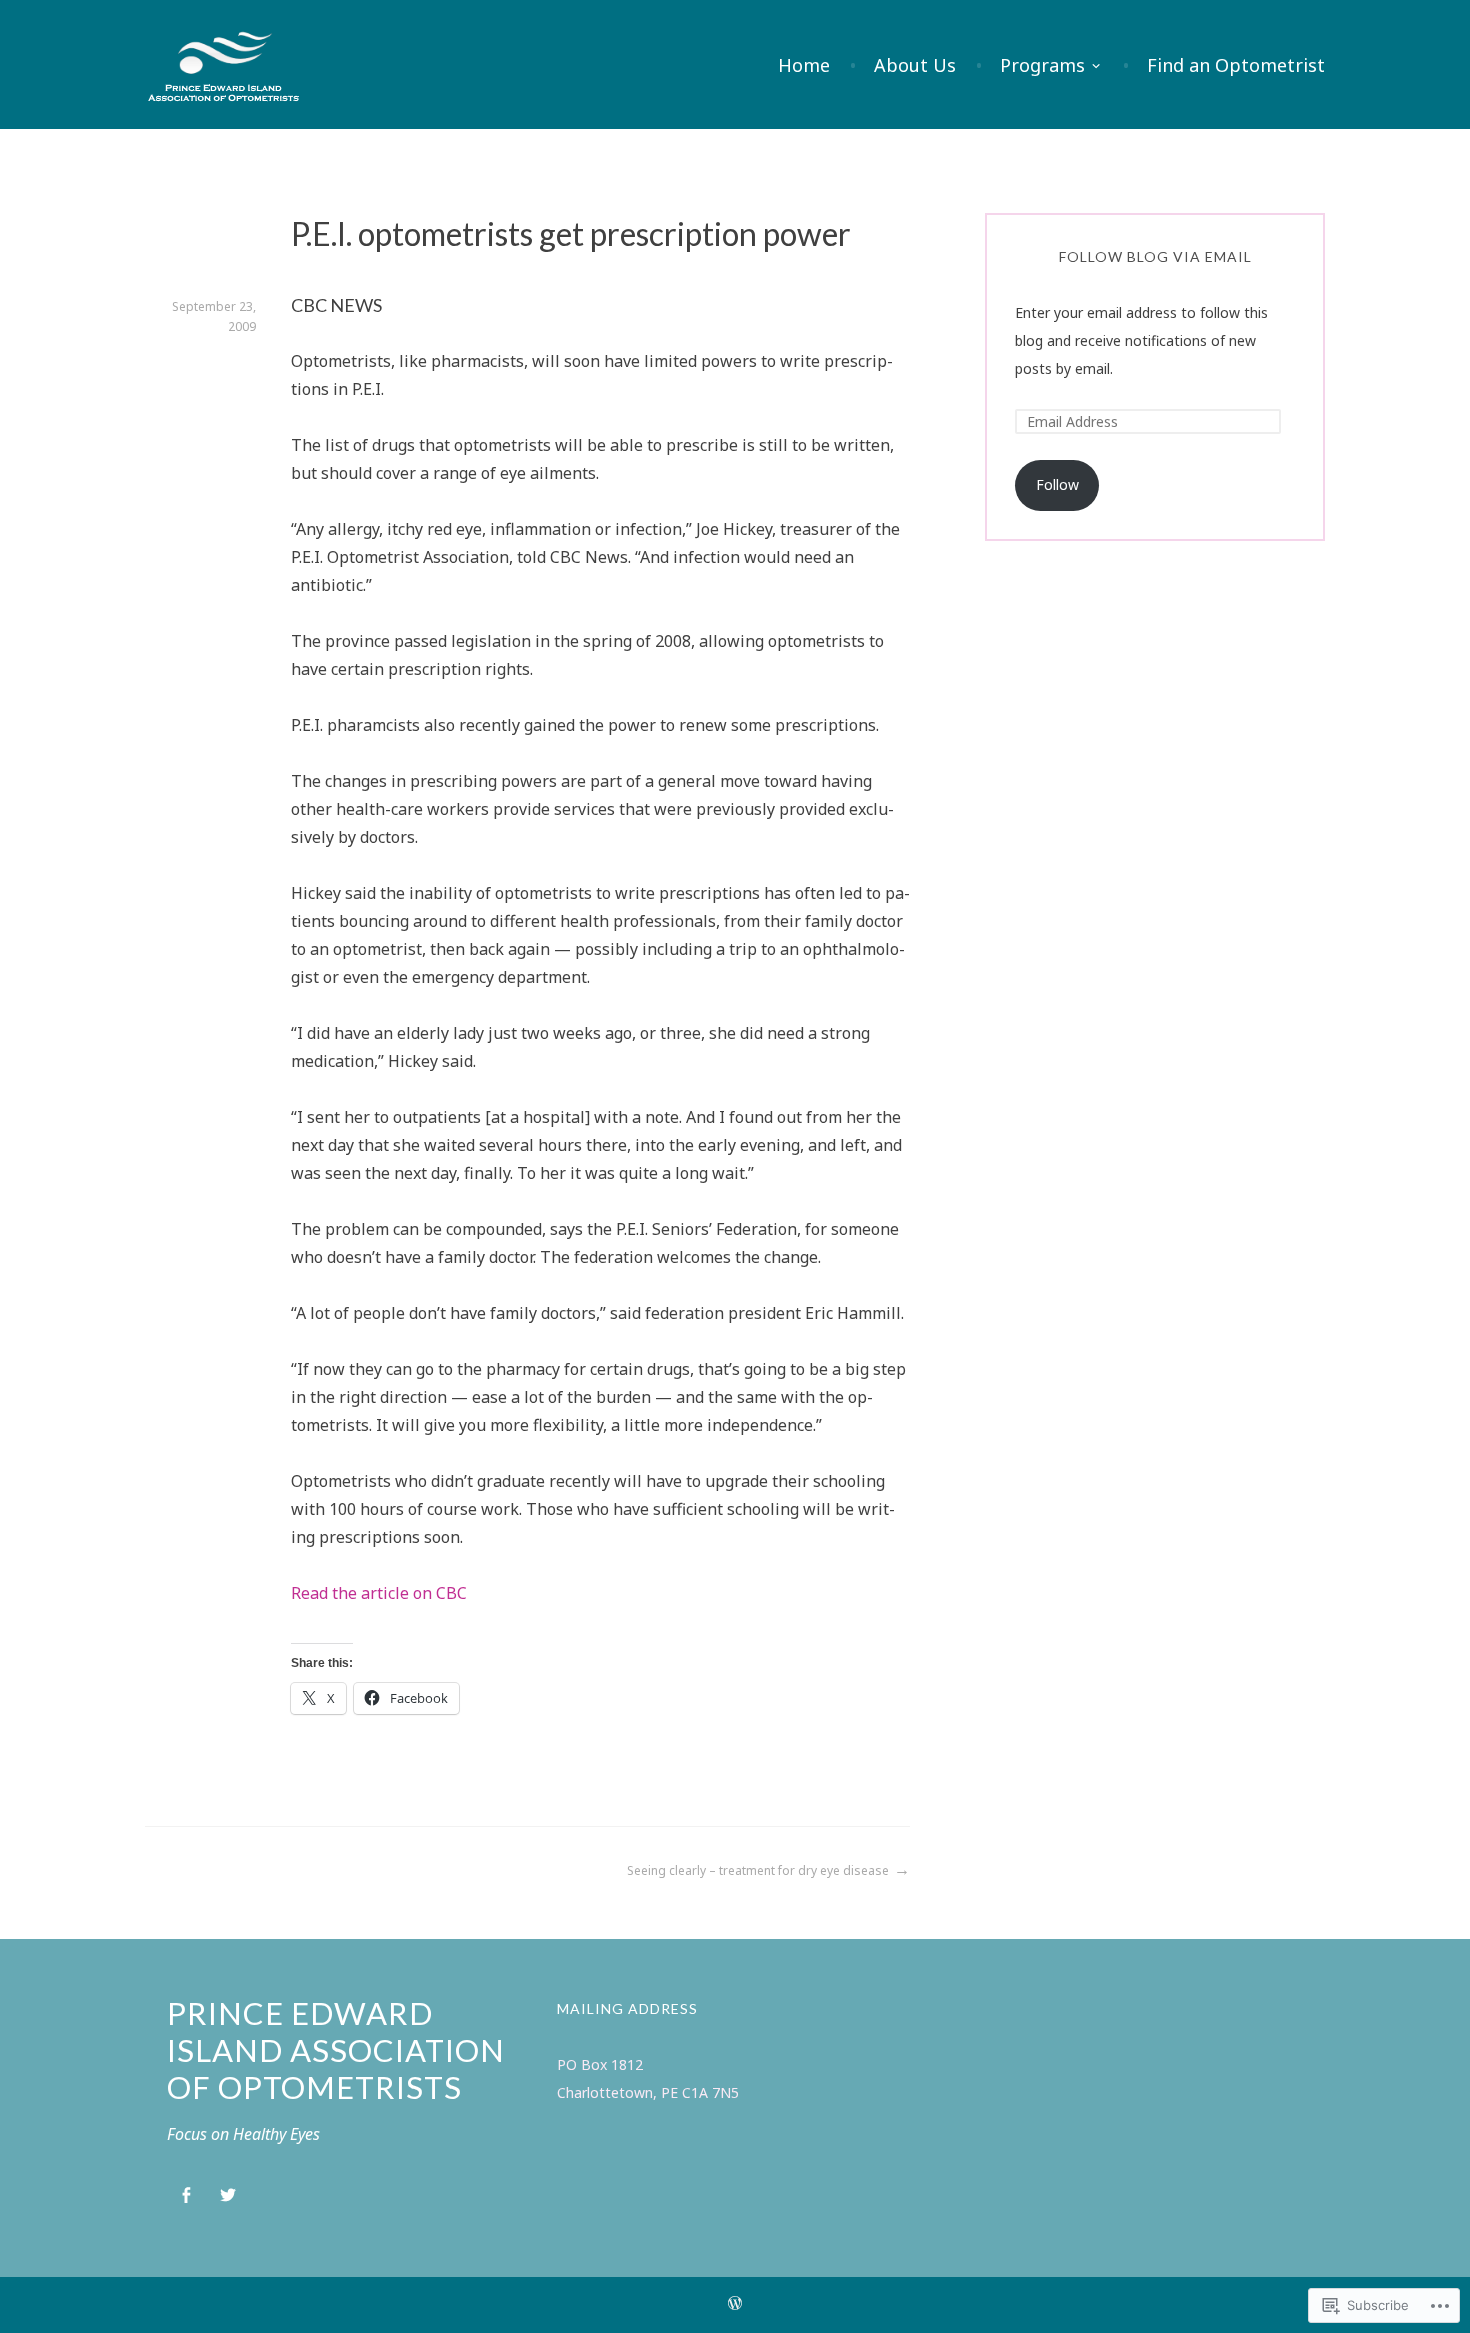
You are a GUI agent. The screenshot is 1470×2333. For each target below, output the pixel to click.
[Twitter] (228, 2195)
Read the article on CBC (379, 1593)
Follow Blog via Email (1155, 256)
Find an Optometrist (1236, 65)
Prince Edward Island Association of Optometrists (336, 2050)
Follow (1057, 484)
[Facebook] (186, 2195)
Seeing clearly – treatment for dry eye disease (758, 1870)
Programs (1042, 65)
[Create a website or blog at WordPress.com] (735, 2305)
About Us (915, 65)
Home (804, 65)
